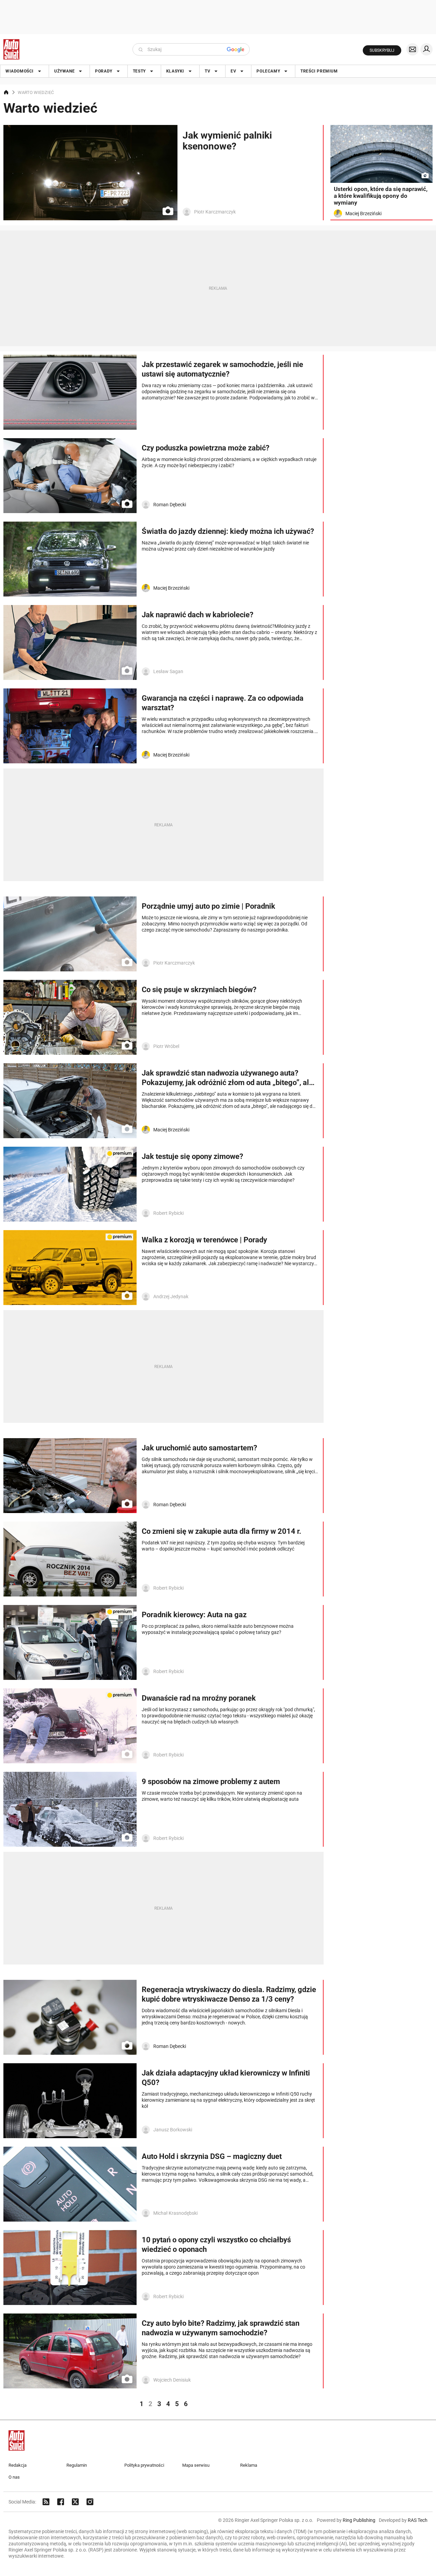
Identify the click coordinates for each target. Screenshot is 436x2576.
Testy (139, 71)
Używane (64, 71)
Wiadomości (20, 71)
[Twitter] (75, 2502)
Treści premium (319, 71)
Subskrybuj (382, 50)
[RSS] (46, 2502)
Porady (104, 71)
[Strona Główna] (11, 49)
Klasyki (175, 71)
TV (207, 71)
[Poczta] (412, 49)
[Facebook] (61, 2502)
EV (233, 71)
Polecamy (268, 71)
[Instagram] (90, 2502)
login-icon (426, 49)
